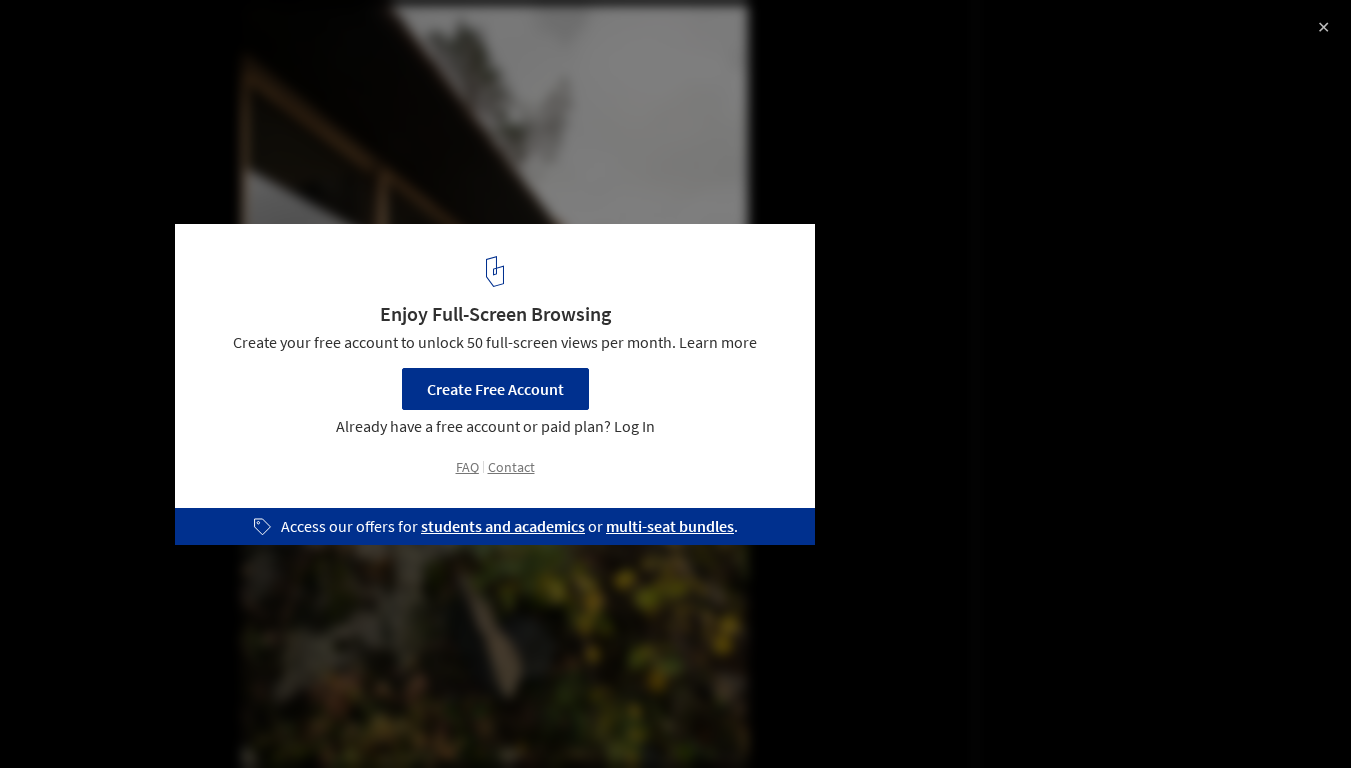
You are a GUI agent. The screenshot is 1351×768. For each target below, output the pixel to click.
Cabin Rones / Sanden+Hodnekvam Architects (251, 36)
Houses (57, 717)
